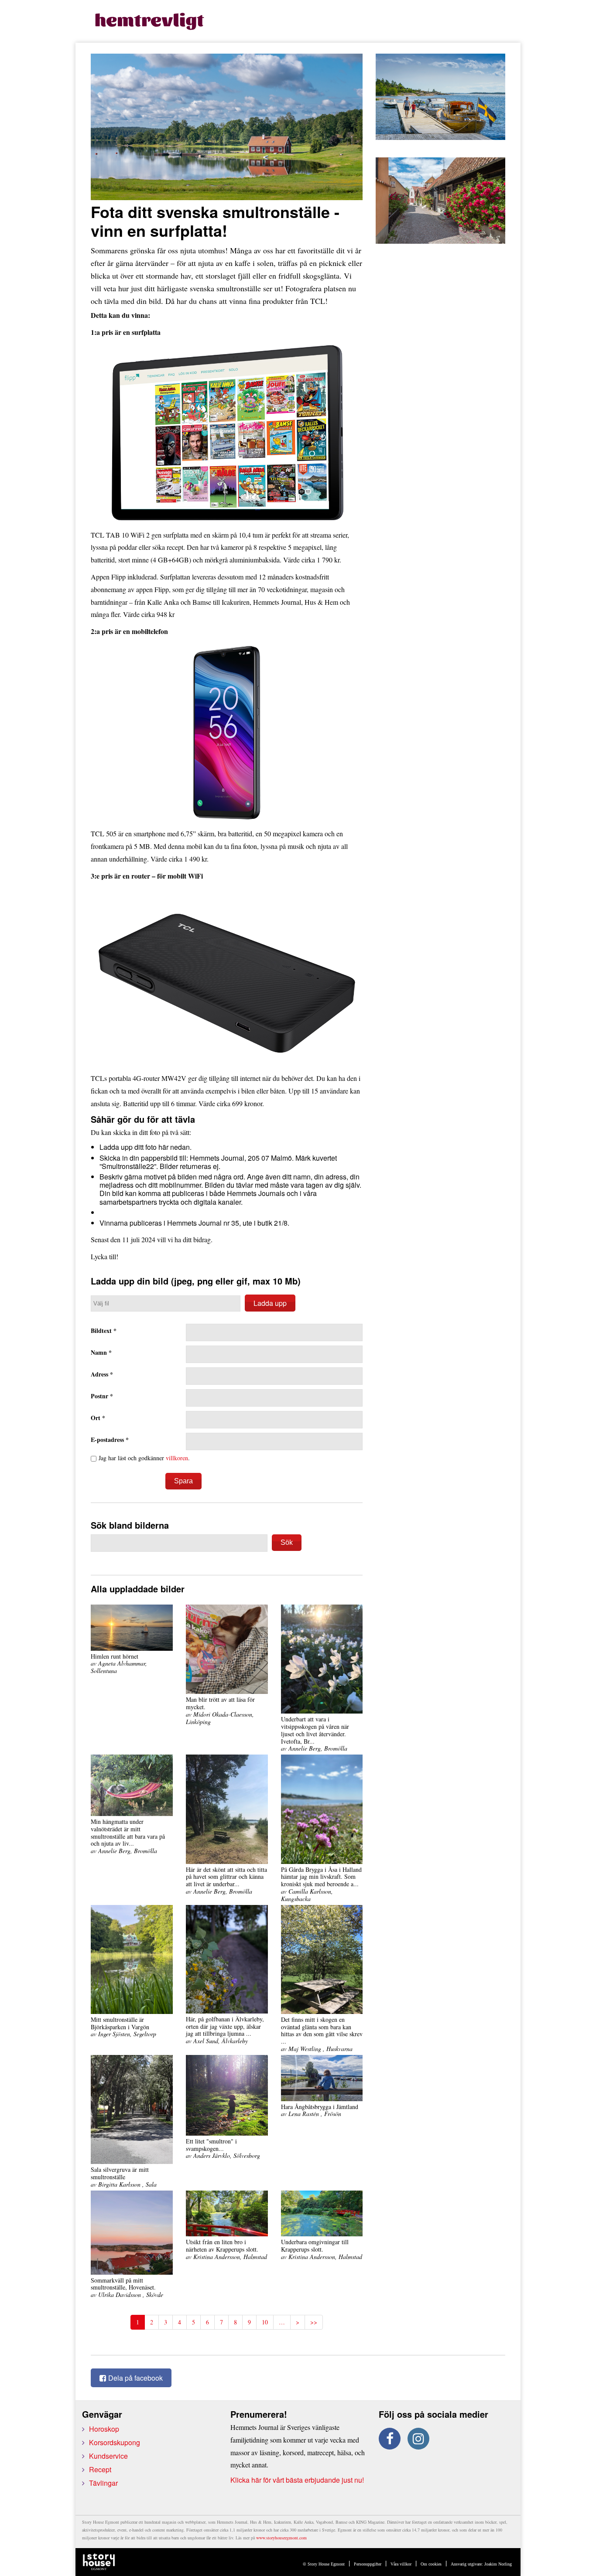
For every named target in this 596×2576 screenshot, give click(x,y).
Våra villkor (401, 2564)
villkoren (177, 1458)
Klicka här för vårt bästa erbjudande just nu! (297, 2480)
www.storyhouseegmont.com (281, 2538)
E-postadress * (110, 1440)
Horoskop (104, 2429)
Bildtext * (104, 1331)
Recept (100, 2469)
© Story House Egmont (324, 2564)
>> (314, 2322)
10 (265, 2322)
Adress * (102, 1375)
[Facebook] (390, 2439)
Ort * (98, 1418)
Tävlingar (103, 2483)
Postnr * (102, 1396)
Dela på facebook (135, 2378)
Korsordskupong (115, 2442)
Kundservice (108, 2456)
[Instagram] (418, 2439)
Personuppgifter (368, 2564)
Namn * (101, 1353)
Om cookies (431, 2564)
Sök (287, 1542)
